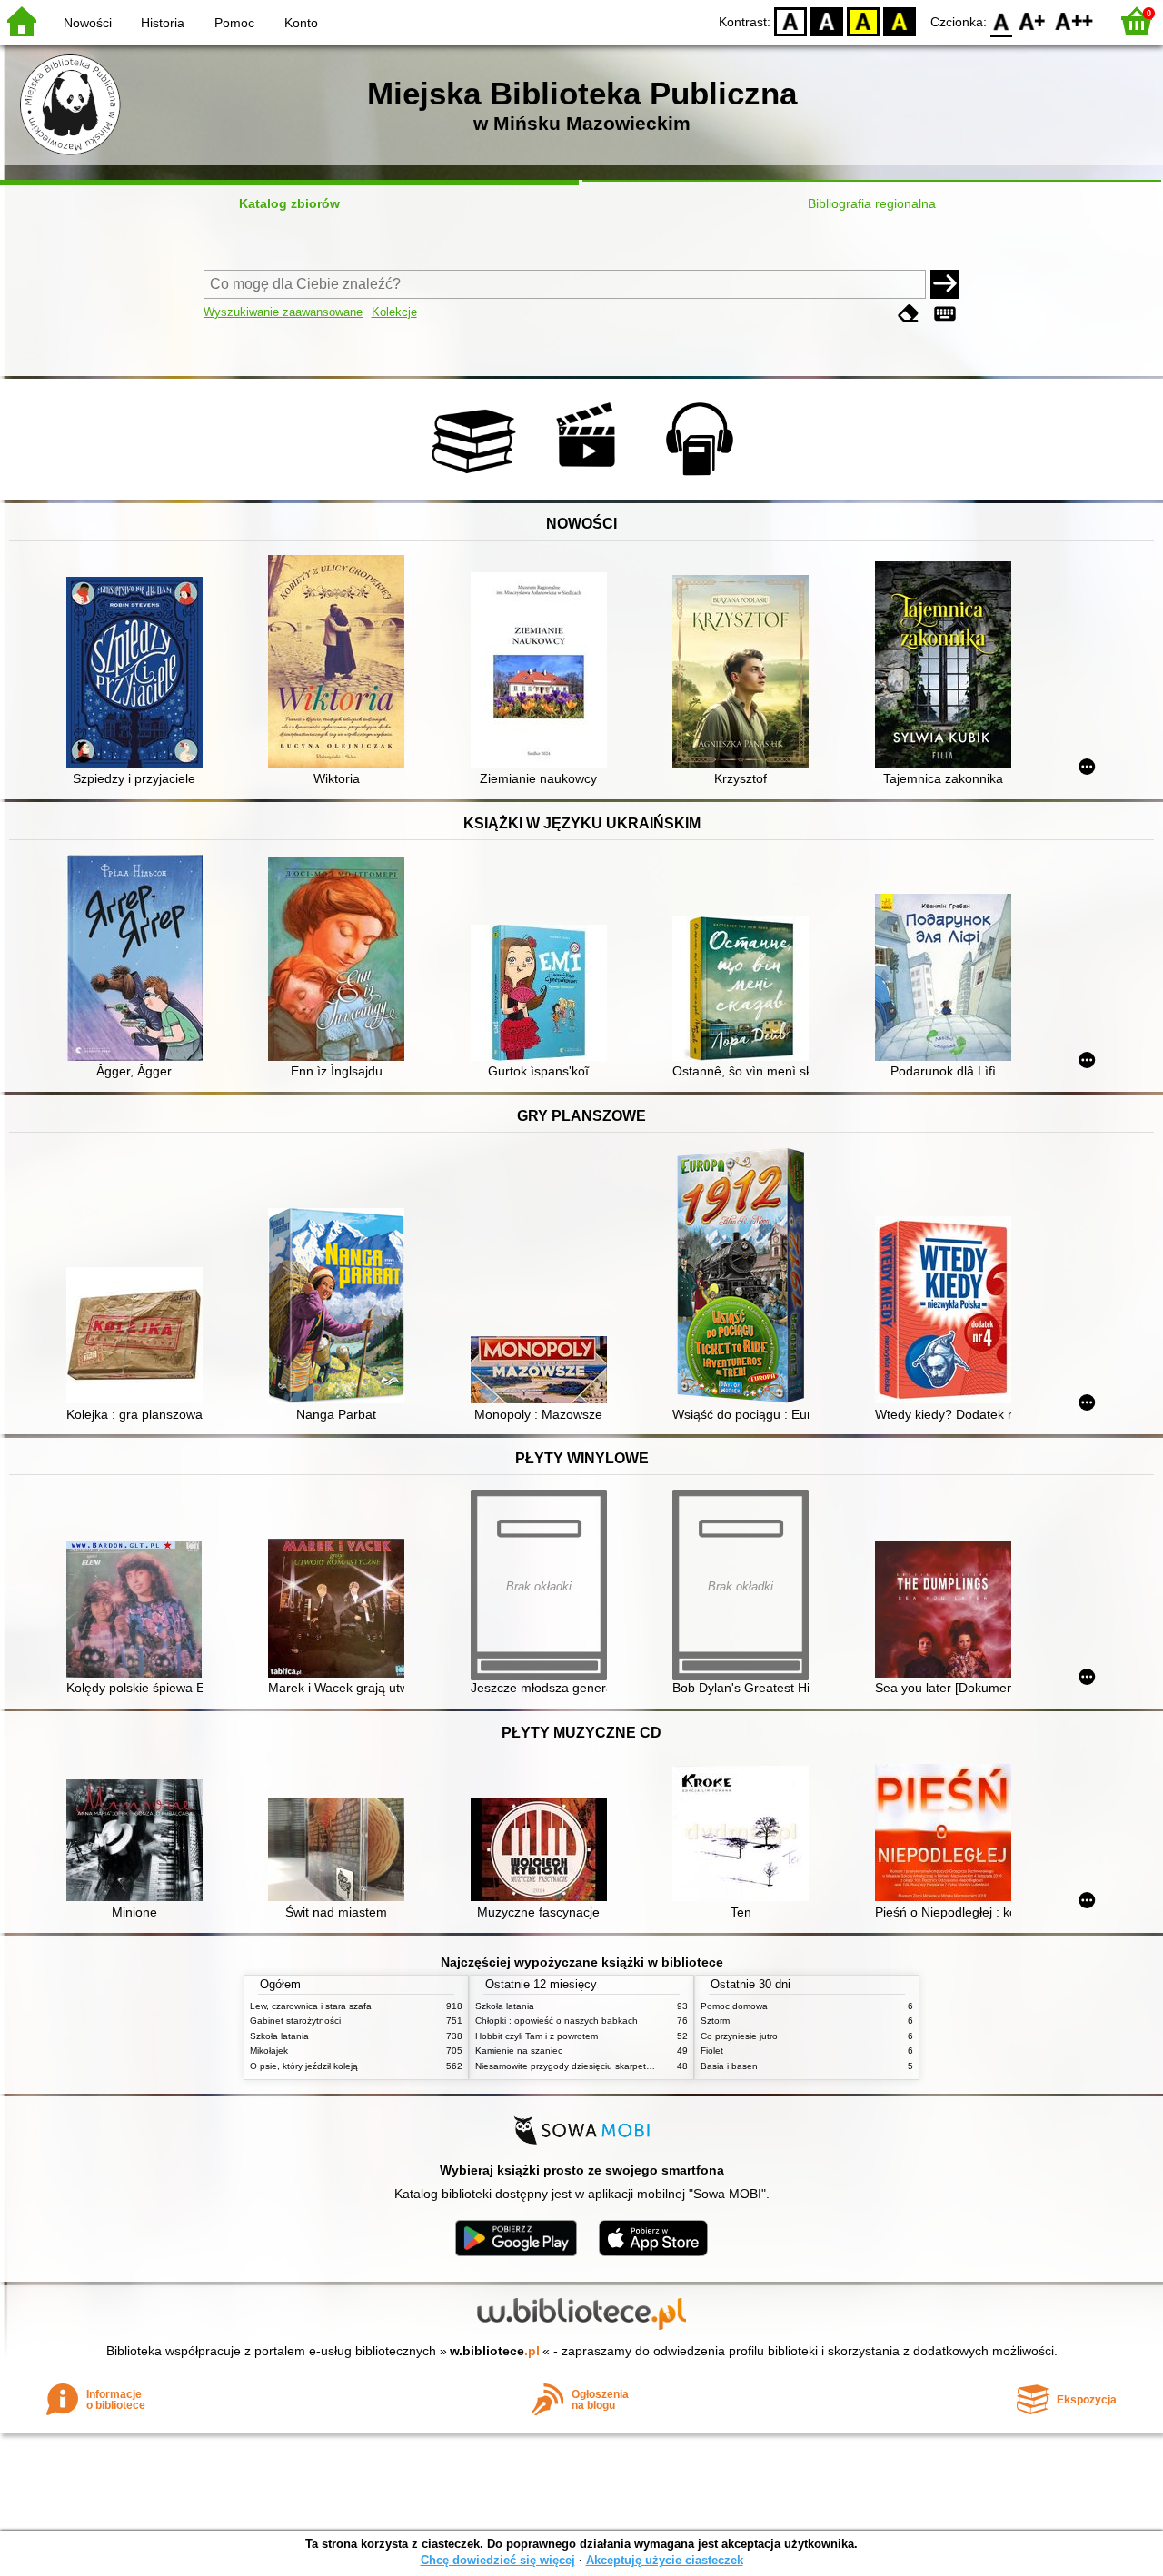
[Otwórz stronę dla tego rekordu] (139, 674)
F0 (1002, 20)
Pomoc (234, 23)
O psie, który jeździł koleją (304, 2066)
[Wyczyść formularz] (909, 314)
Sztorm (715, 2021)
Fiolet (712, 2051)
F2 (1074, 20)
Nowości (88, 23)
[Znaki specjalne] (945, 314)
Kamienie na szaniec (519, 2051)
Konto (301, 23)
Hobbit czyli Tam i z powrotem (537, 2036)
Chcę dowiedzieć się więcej (498, 2560)
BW (827, 20)
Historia (163, 23)
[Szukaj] (945, 284)
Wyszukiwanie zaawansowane (283, 312)
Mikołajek (269, 2051)
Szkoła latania (279, 2036)
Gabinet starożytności (295, 2021)
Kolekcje (394, 312)
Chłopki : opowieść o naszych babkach (557, 2021)
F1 (1033, 20)
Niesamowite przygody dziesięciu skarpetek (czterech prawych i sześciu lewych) (641, 2066)
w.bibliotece (495, 2351)
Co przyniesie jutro (739, 2036)
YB (863, 20)
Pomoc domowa (734, 2006)
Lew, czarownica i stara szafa (311, 2006)
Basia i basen (729, 2066)
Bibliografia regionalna (872, 203)
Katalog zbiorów (289, 203)
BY (900, 20)
